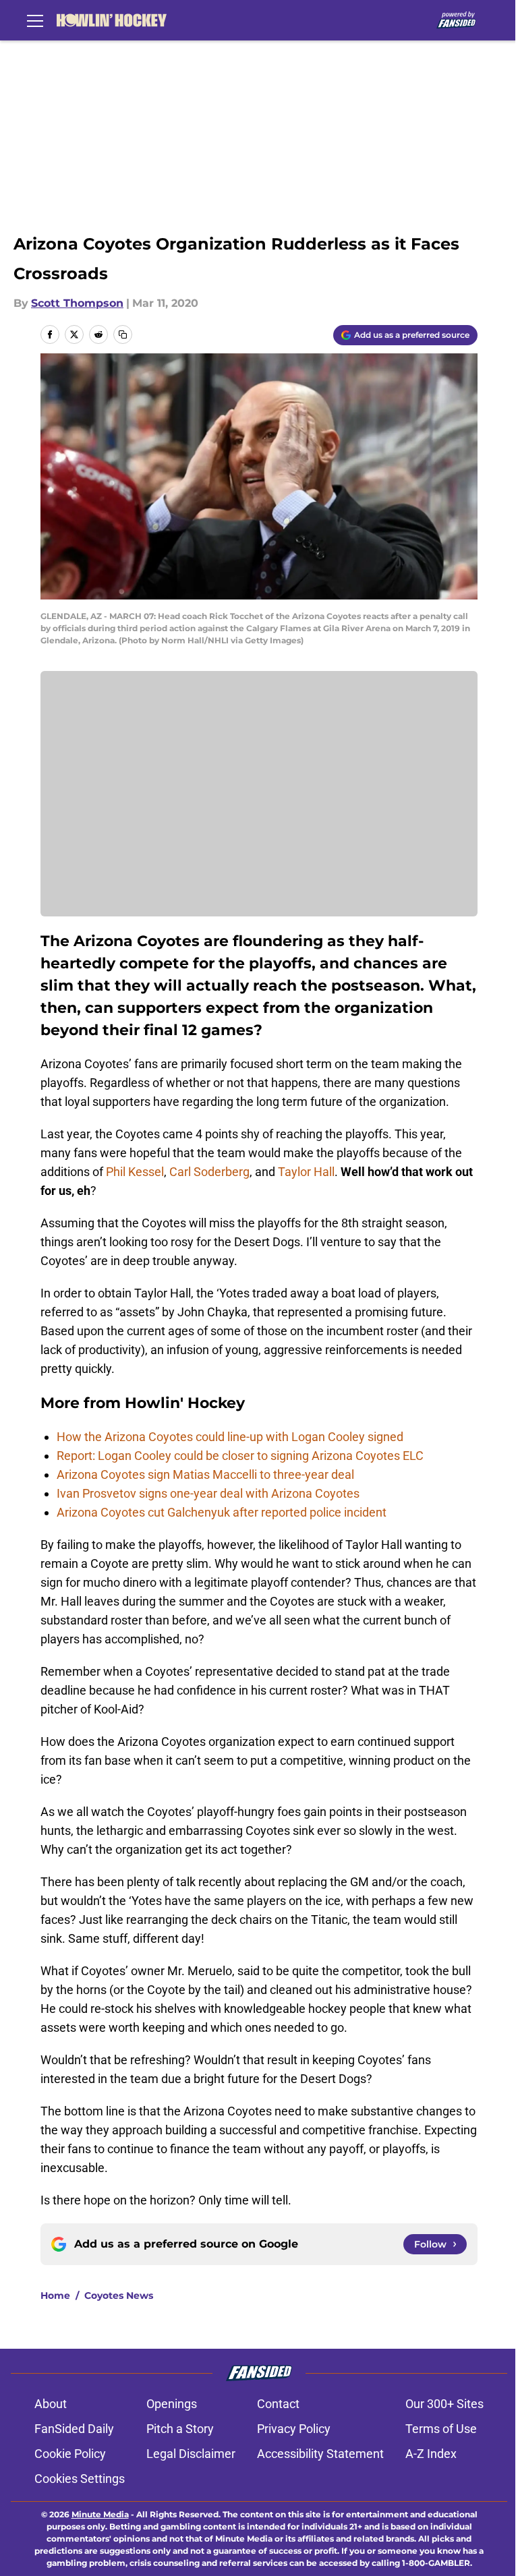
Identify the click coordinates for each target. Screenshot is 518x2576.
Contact (278, 2404)
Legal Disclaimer (191, 2454)
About (51, 2404)
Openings (172, 2404)
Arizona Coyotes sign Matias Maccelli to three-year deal (205, 1474)
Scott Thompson (77, 303)
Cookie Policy (70, 2454)
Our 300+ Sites (444, 2404)
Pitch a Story (180, 2429)
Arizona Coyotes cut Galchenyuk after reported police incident (222, 1512)
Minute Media (100, 2514)
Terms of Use (441, 2429)
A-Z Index (431, 2454)
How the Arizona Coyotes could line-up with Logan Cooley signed (230, 1437)
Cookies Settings (80, 2479)
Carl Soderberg (209, 1172)
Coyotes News (119, 2295)
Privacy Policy (294, 2429)
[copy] (123, 334)
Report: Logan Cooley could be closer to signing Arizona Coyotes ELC (240, 1456)
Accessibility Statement (320, 2454)
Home (55, 2295)
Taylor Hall (306, 1172)
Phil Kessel (135, 1172)
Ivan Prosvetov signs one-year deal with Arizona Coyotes (208, 1493)
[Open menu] (35, 20)
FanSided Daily (74, 2429)
